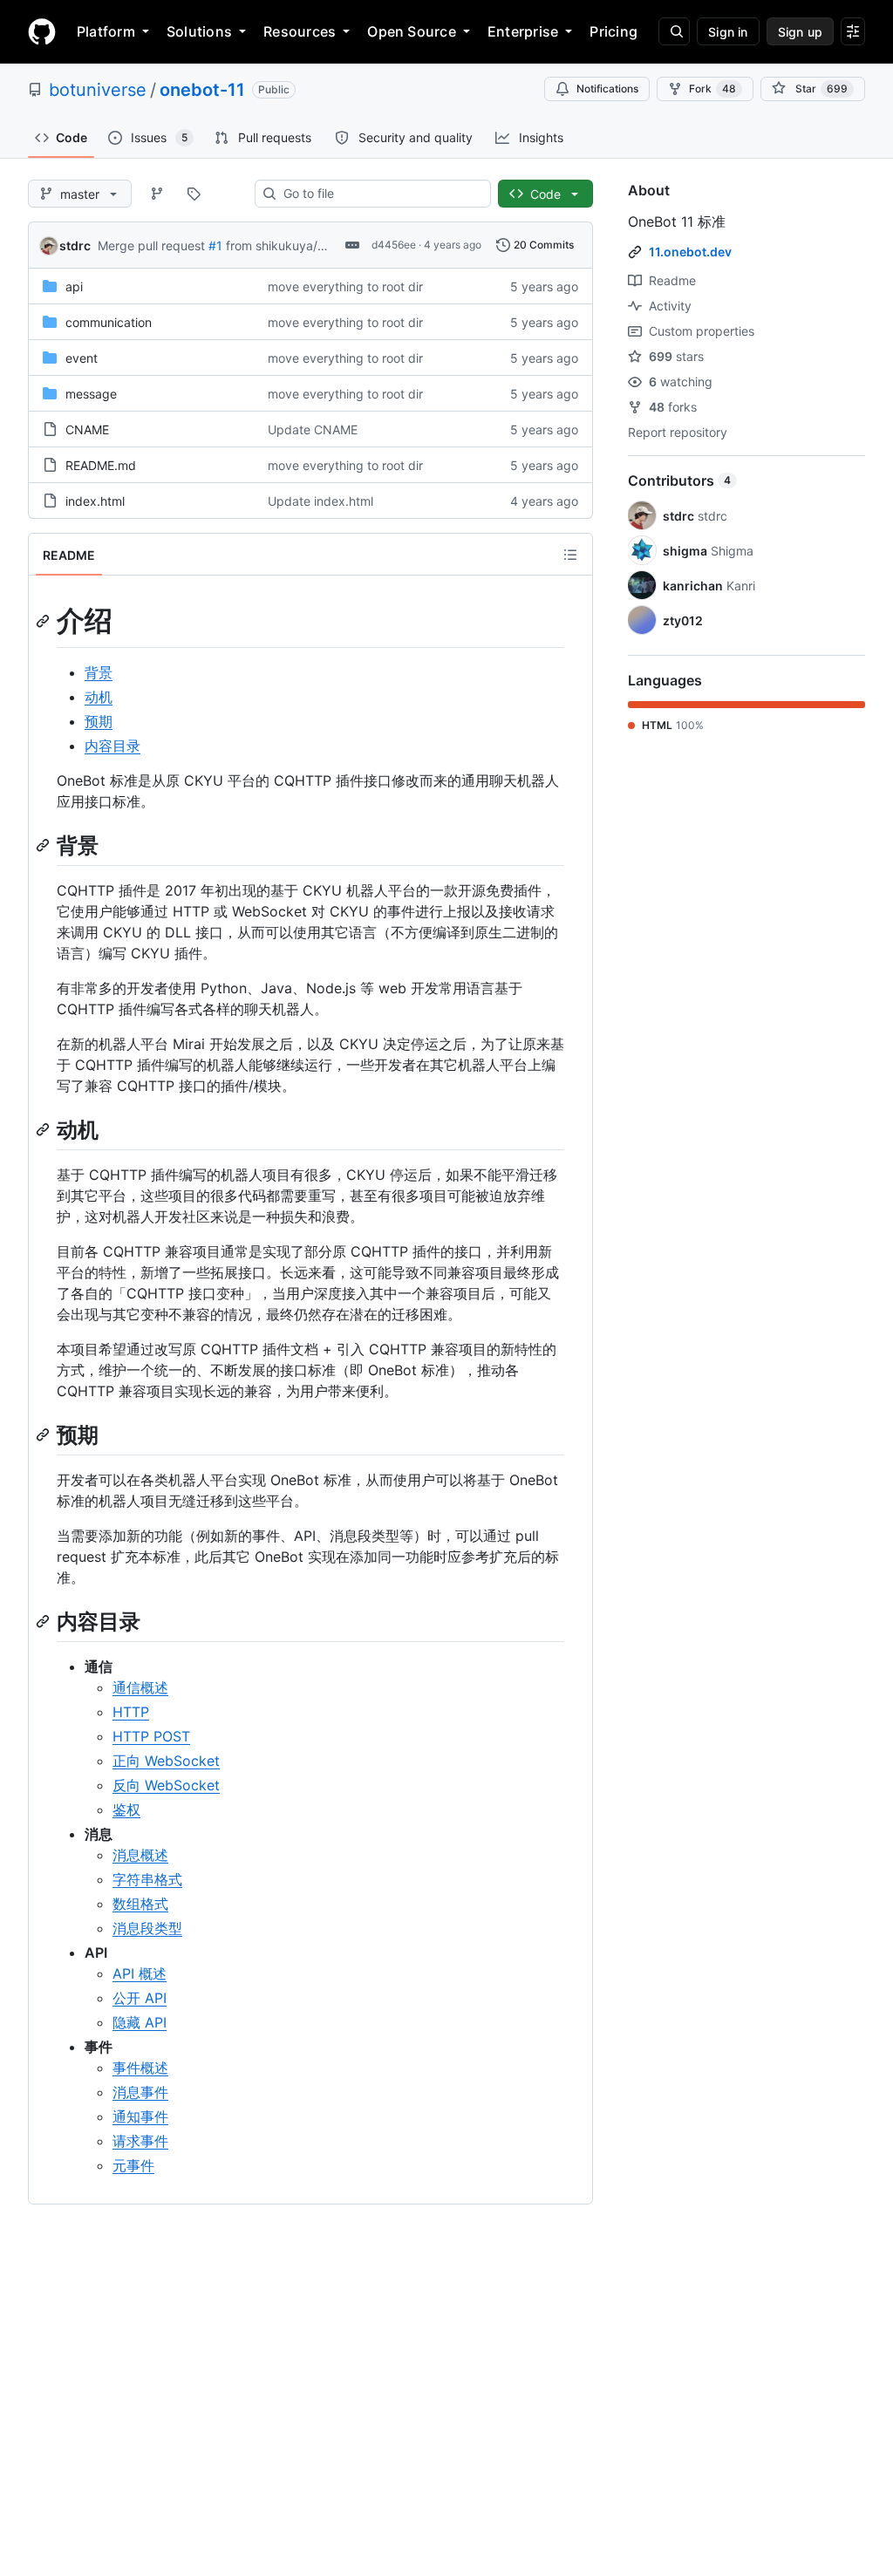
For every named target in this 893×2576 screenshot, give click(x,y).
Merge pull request (151, 245)
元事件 (133, 2165)
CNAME (87, 429)
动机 (99, 697)
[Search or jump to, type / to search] (674, 31)
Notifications (607, 89)
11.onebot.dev (690, 252)
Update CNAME (313, 429)
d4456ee (394, 245)
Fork (712, 89)
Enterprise (523, 31)
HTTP (131, 1712)
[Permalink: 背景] (44, 845)
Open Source (412, 31)
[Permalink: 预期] (44, 1435)
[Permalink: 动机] (44, 1129)
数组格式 (140, 1904)
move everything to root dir (345, 286)
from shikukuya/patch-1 (294, 245)
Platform (106, 31)
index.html (95, 501)
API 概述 (140, 1973)
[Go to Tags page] (194, 194)
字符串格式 (147, 1879)
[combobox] (380, 194)
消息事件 (140, 2092)
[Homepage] (42, 31)
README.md (101, 465)
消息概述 (140, 1855)
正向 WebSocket (166, 1761)
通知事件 (140, 2116)
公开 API (140, 1998)
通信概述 (140, 1687)
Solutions (199, 31)
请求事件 (140, 2141)
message (91, 394)
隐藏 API (140, 2022)
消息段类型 (147, 1928)
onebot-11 (202, 90)
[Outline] (570, 555)
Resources (300, 31)
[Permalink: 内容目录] (44, 1621)
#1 (215, 245)
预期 (99, 721)
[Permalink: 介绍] (44, 621)
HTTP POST (151, 1736)
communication (109, 322)
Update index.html (320, 501)
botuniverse (98, 90)
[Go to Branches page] (157, 194)
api (74, 286)
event (82, 358)
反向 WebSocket (166, 1785)
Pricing (614, 31)
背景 (99, 672)
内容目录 (112, 746)
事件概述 (140, 2068)
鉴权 (126, 1809)
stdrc (75, 245)
